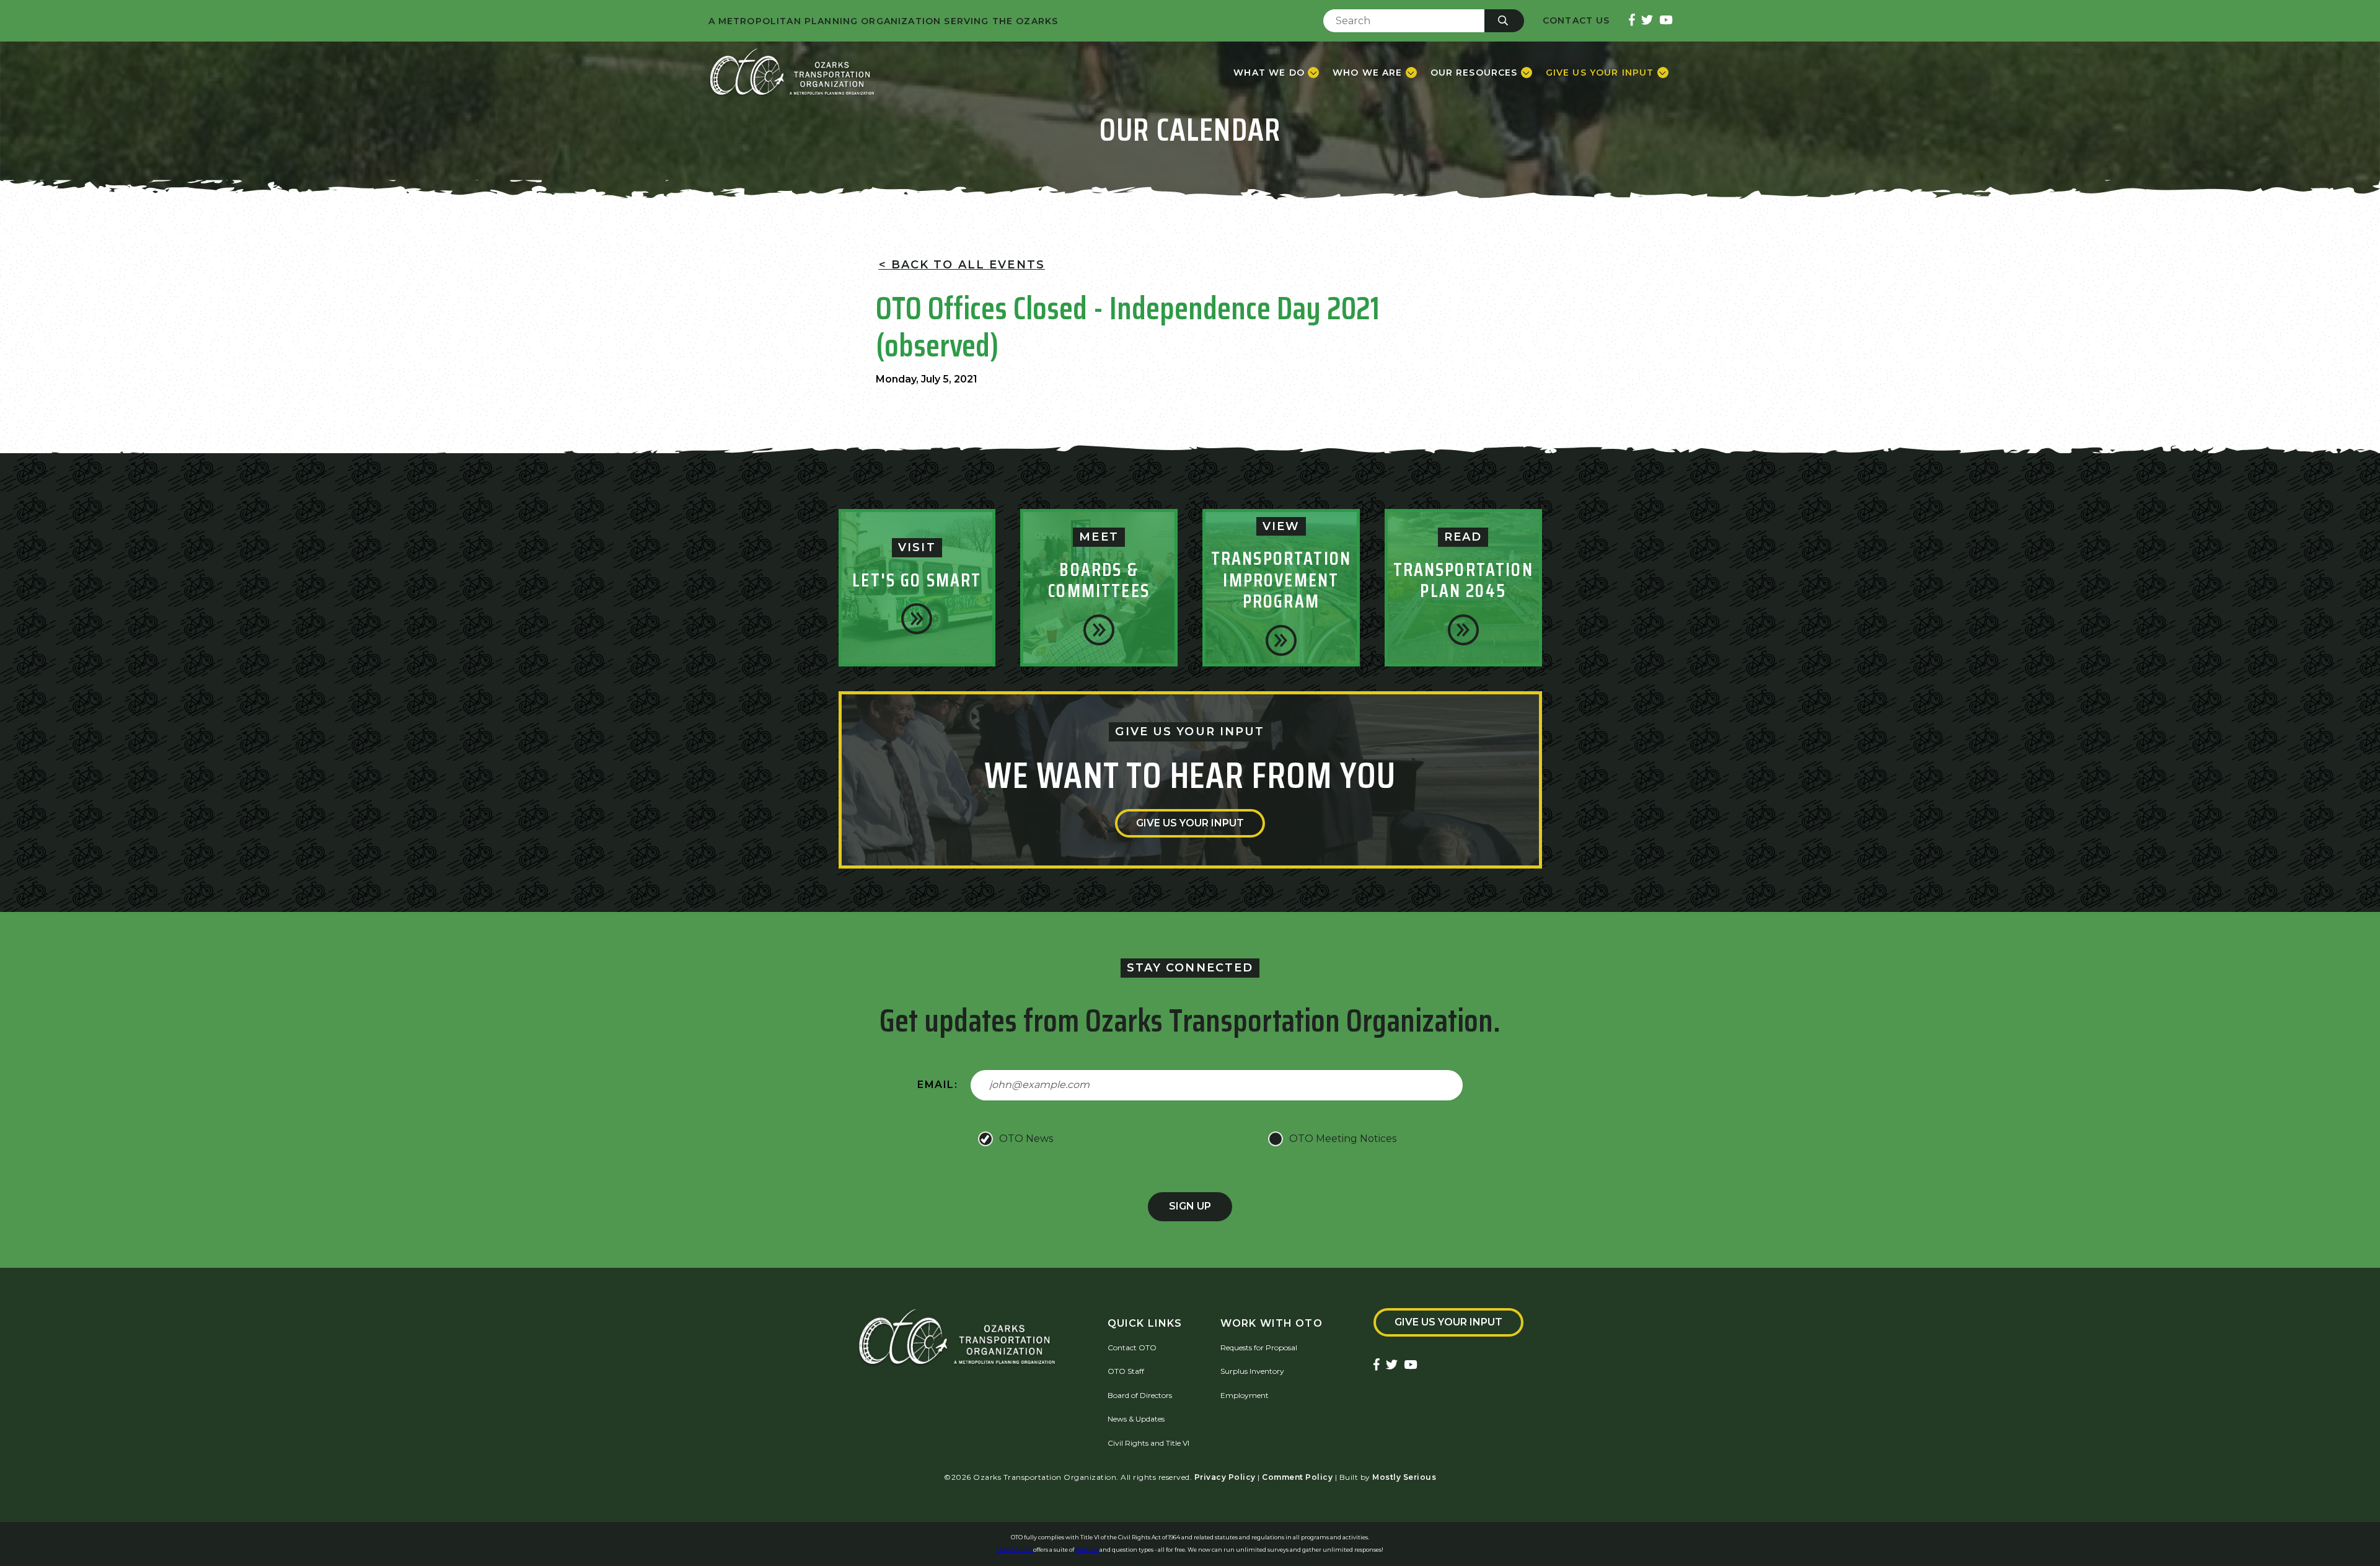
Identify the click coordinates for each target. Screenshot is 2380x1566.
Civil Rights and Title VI (1148, 1443)
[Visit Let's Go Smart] (917, 619)
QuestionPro (1015, 1550)
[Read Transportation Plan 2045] (1463, 630)
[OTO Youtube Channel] (1666, 21)
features (1087, 1550)
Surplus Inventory (1252, 1371)
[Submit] (1504, 21)
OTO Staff (1126, 1371)
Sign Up (1190, 1206)
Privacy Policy (1225, 1477)
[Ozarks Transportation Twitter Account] (1647, 21)
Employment (1245, 1395)
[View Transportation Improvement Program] (1281, 640)
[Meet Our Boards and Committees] (1099, 630)
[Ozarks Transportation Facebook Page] (1632, 21)
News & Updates (1136, 1419)
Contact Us (1576, 21)
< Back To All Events (962, 265)
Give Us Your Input (1190, 823)
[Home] (792, 73)
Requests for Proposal (1259, 1347)
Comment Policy (1297, 1477)
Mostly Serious (1404, 1477)
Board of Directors (1140, 1395)
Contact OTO (1132, 1347)
